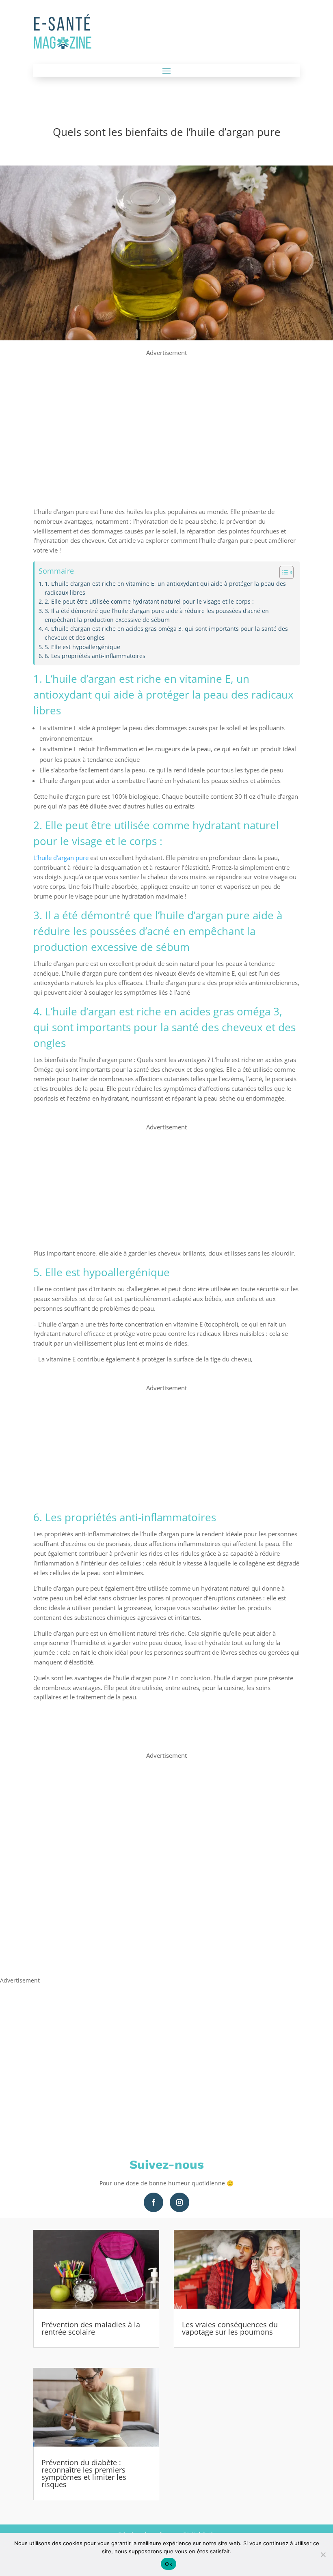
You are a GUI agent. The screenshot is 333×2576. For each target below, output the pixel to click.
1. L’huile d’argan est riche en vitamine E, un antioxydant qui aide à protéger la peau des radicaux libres (165, 588)
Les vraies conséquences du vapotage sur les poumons (230, 2328)
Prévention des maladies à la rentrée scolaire (91, 2328)
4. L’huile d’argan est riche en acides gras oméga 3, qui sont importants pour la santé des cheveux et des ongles (166, 633)
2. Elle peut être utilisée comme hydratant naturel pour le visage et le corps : (149, 602)
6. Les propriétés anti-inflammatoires (95, 656)
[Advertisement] (166, 415)
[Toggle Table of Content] (282, 572)
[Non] (323, 2554)
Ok (169, 2564)
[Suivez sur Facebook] (154, 2202)
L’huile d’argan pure (61, 858)
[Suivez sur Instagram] (179, 2202)
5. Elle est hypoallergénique (82, 647)
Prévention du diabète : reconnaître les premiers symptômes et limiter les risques (84, 2473)
